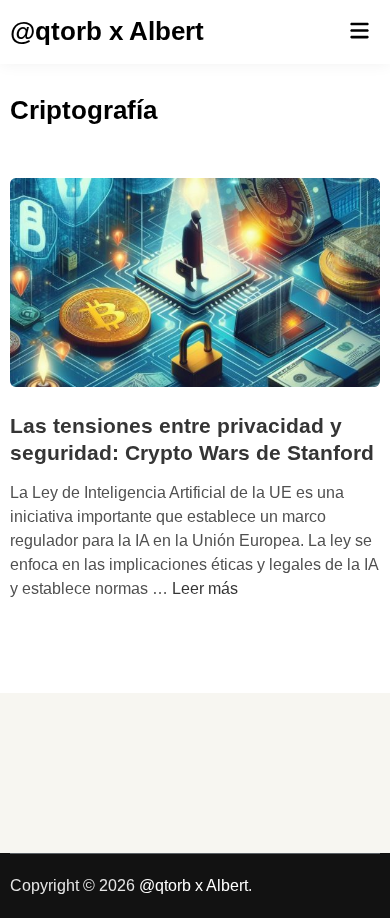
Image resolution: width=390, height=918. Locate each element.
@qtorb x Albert (107, 31)
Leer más (205, 588)
